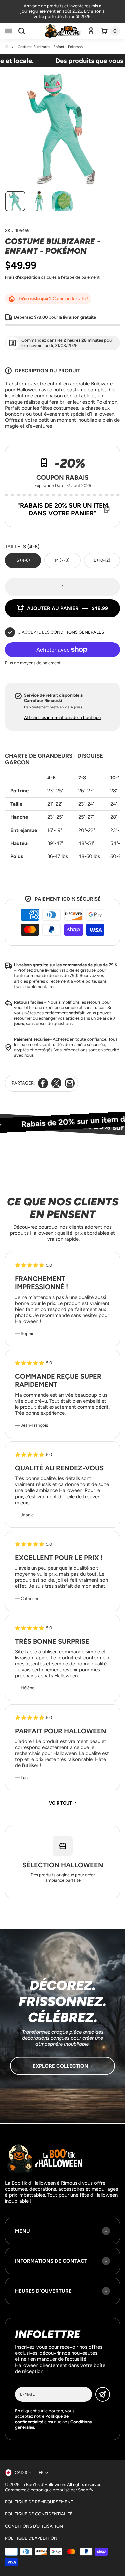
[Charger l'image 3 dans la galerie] (62, 201)
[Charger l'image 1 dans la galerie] (15, 201)
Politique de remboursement (39, 2502)
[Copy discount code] (107, 509)
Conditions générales (77, 632)
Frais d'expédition (22, 277)
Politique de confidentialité (39, 2514)
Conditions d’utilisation (34, 2526)
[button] (8, 31)
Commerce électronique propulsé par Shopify (49, 2490)
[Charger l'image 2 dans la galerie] (39, 201)
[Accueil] (7, 47)
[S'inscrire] (103, 2394)
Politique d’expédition (31, 2538)
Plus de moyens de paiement (33, 663)
